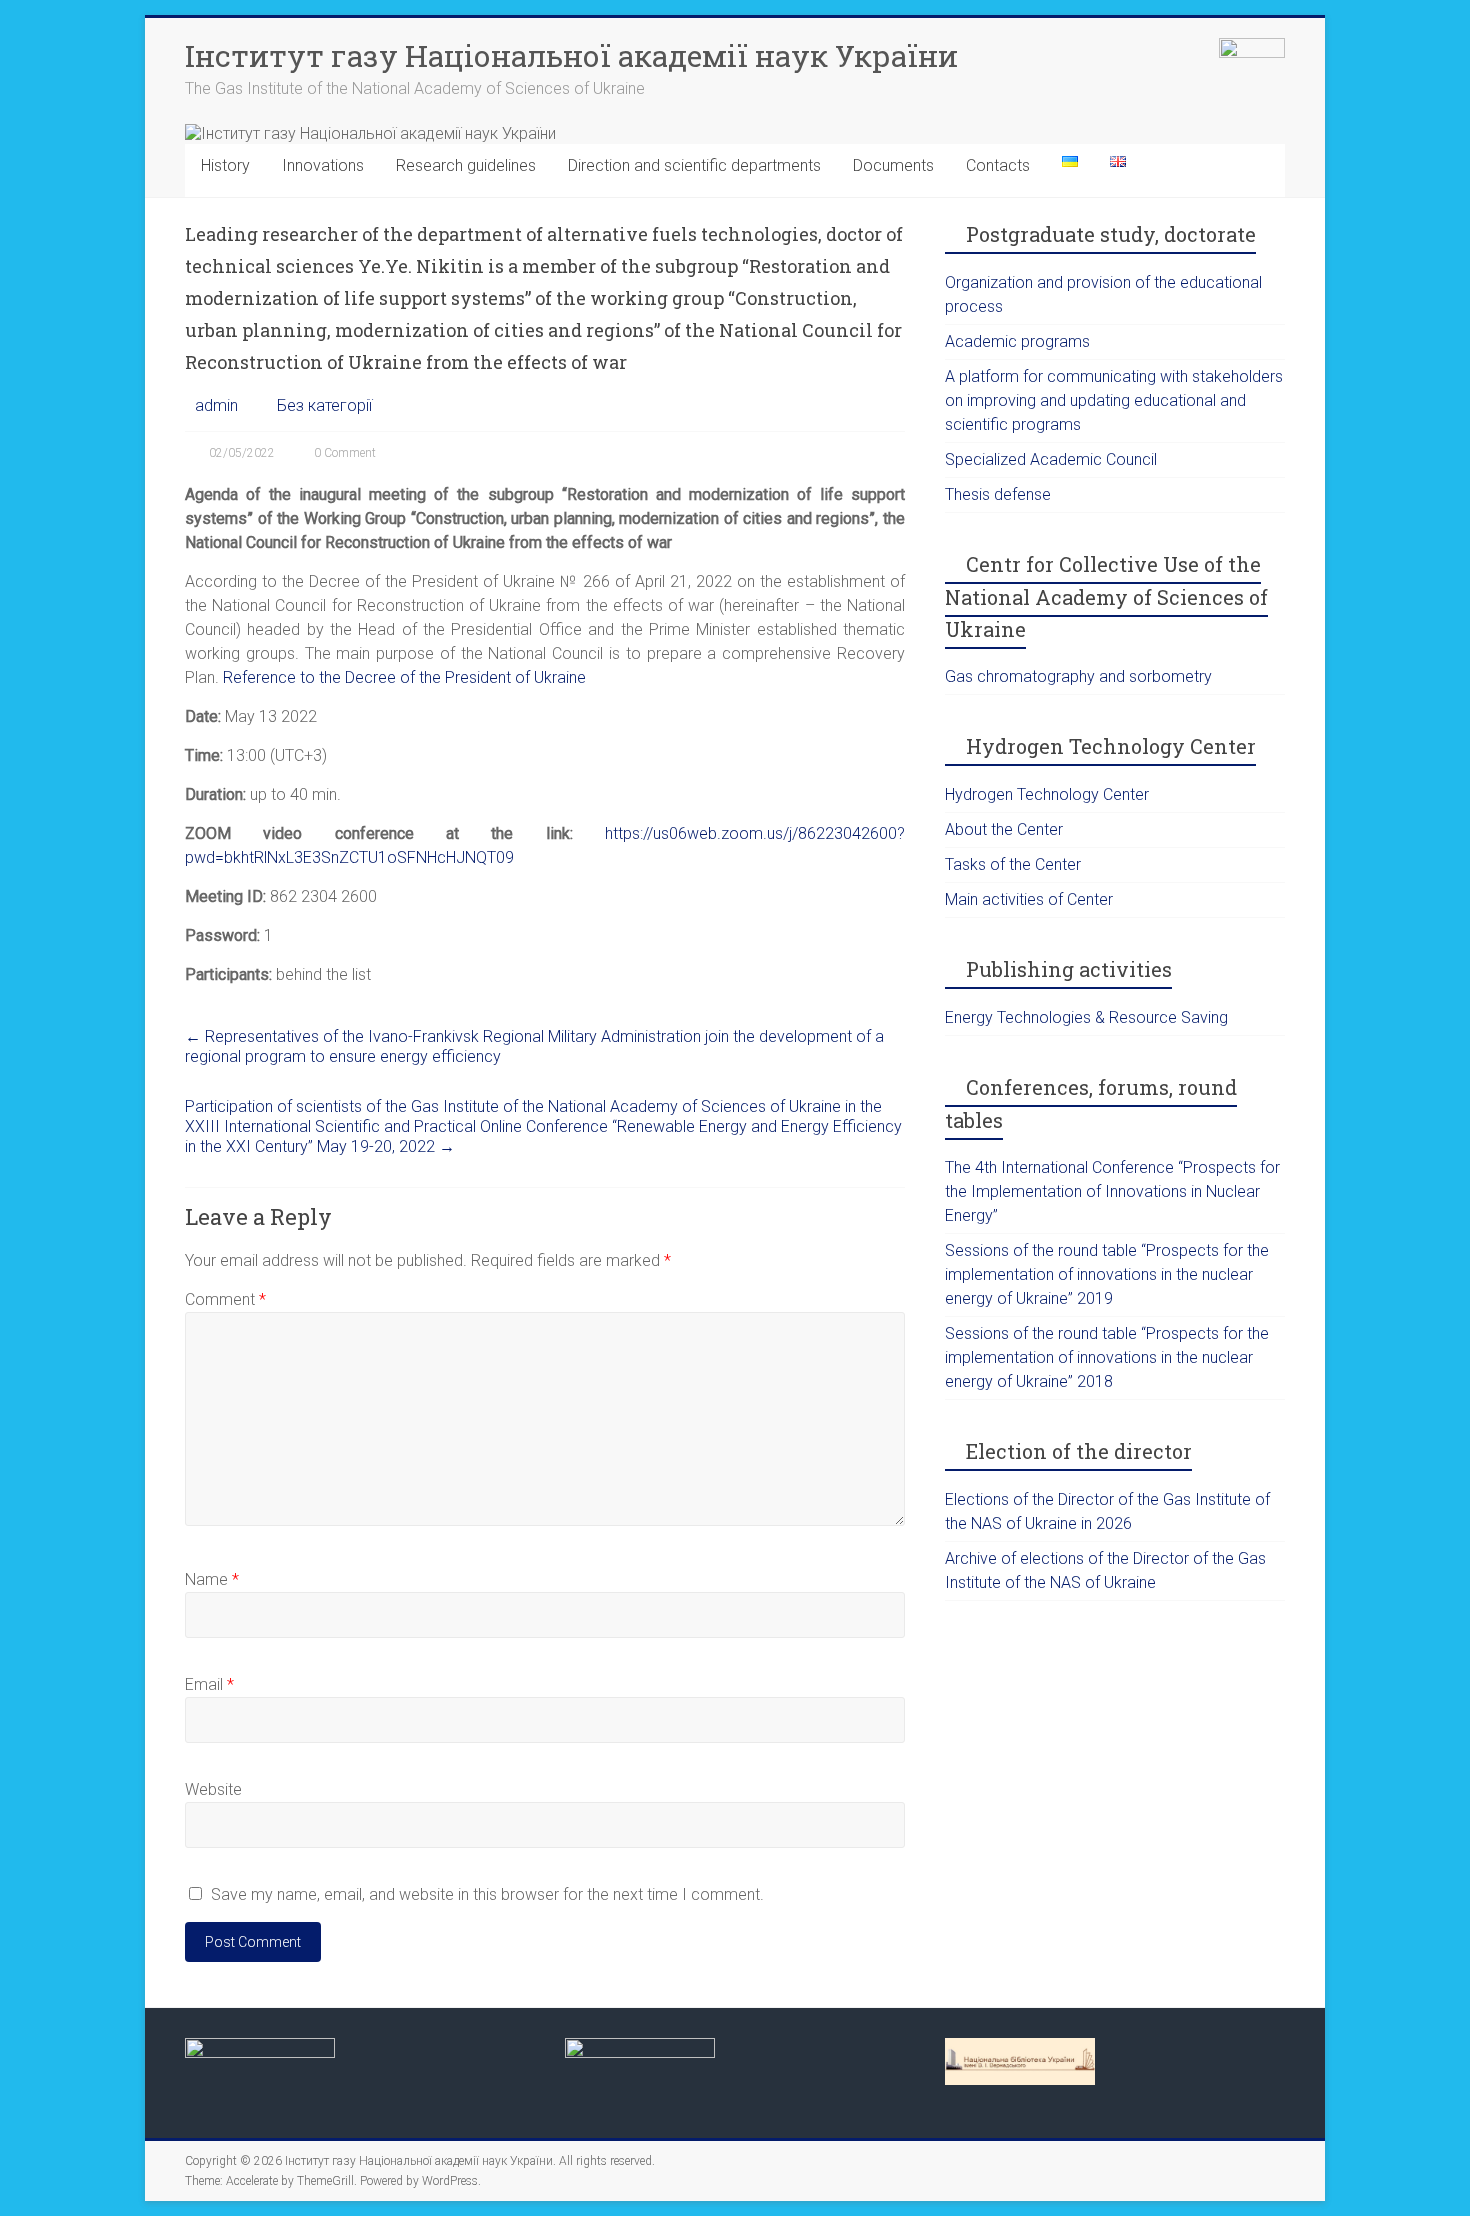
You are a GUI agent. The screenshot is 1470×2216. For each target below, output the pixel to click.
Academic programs (1017, 341)
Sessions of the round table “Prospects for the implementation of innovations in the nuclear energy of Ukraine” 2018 (1107, 1357)
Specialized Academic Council (1051, 459)
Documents (893, 165)
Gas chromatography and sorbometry (1078, 676)
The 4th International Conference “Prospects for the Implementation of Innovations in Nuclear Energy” (1112, 1191)
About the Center (1004, 829)
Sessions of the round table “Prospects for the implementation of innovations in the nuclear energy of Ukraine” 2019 (1107, 1274)
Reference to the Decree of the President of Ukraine (404, 677)
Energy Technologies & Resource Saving (1086, 1017)
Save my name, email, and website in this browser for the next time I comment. (487, 1894)
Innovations (323, 165)
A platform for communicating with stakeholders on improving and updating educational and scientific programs (1114, 400)
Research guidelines (466, 165)
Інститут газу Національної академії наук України (571, 55)
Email (209, 1684)
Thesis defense (998, 494)
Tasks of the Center (1013, 864)
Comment (225, 1299)
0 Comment (345, 453)
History (225, 165)
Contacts (998, 165)
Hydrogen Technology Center (1047, 794)
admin (216, 405)
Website (213, 1789)
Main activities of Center (1029, 899)
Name (212, 1579)
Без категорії (324, 405)
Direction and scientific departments (694, 165)
